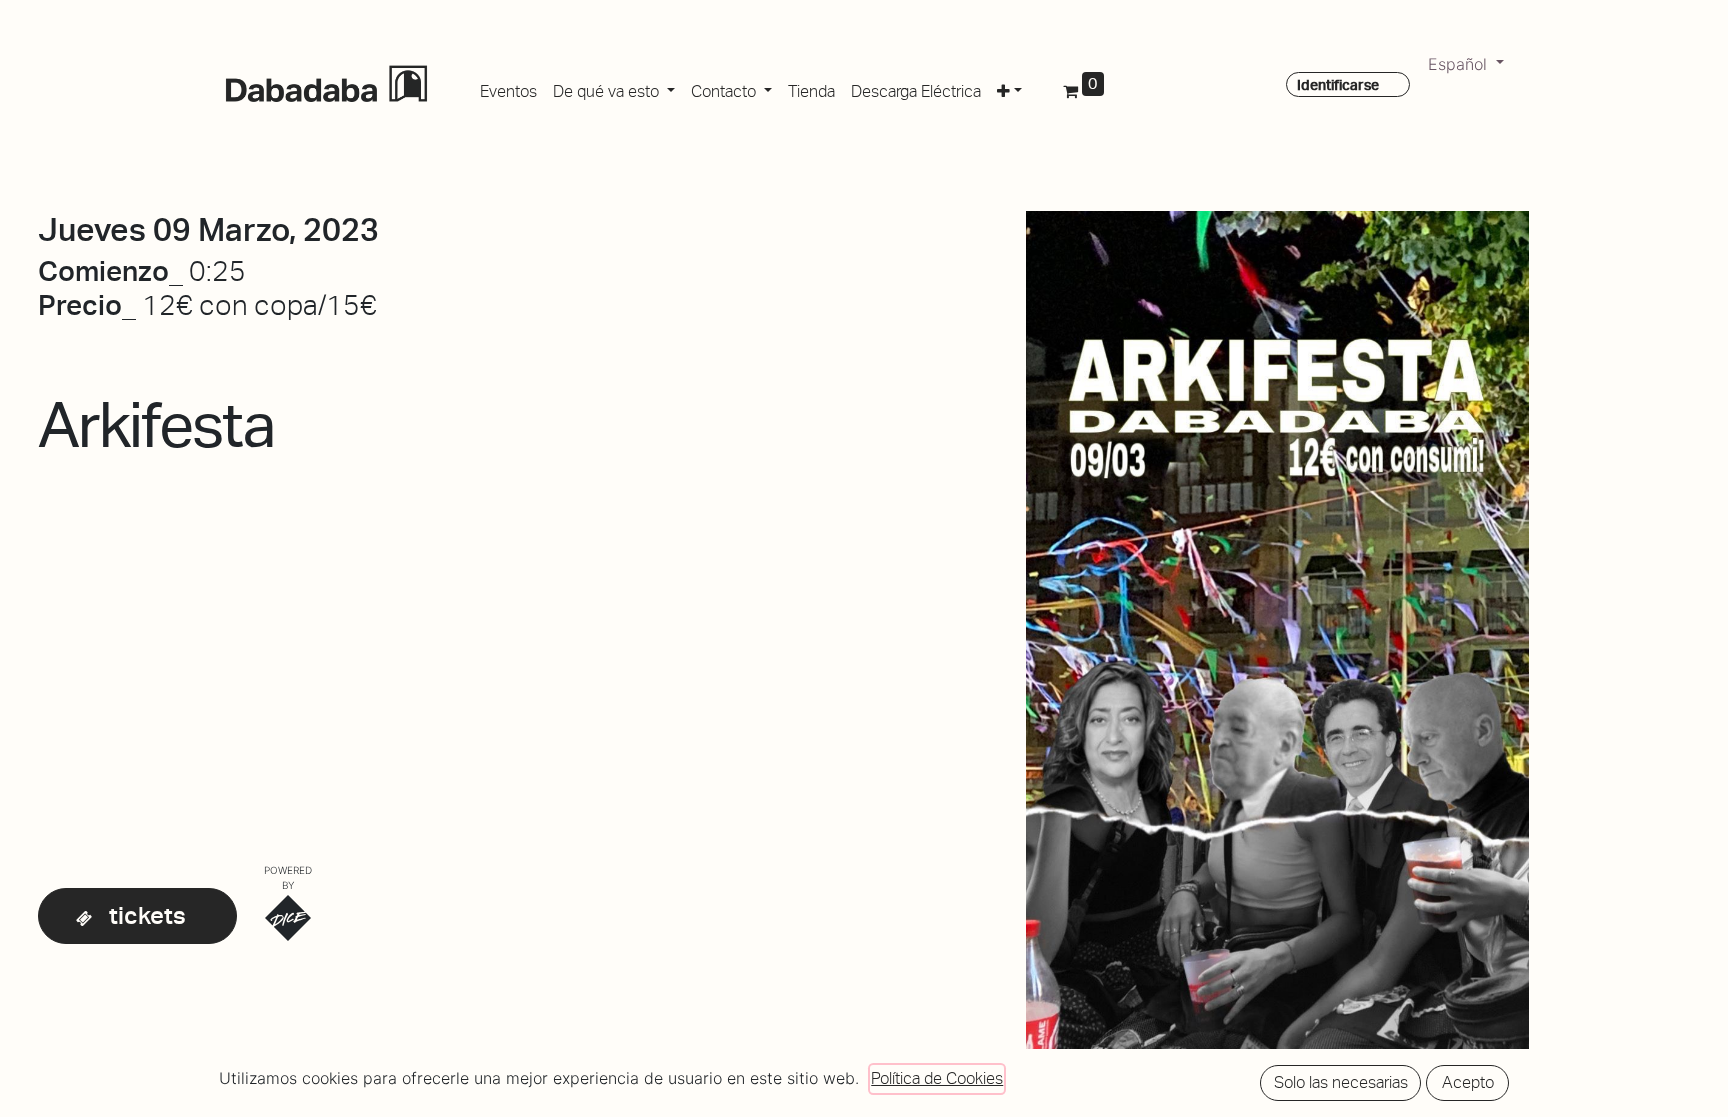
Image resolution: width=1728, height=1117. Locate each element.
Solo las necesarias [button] (1341, 1082)
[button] (1009, 88)
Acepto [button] (1468, 1082)
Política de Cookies (937, 1078)
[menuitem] (508, 88)
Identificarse (1338, 85)
